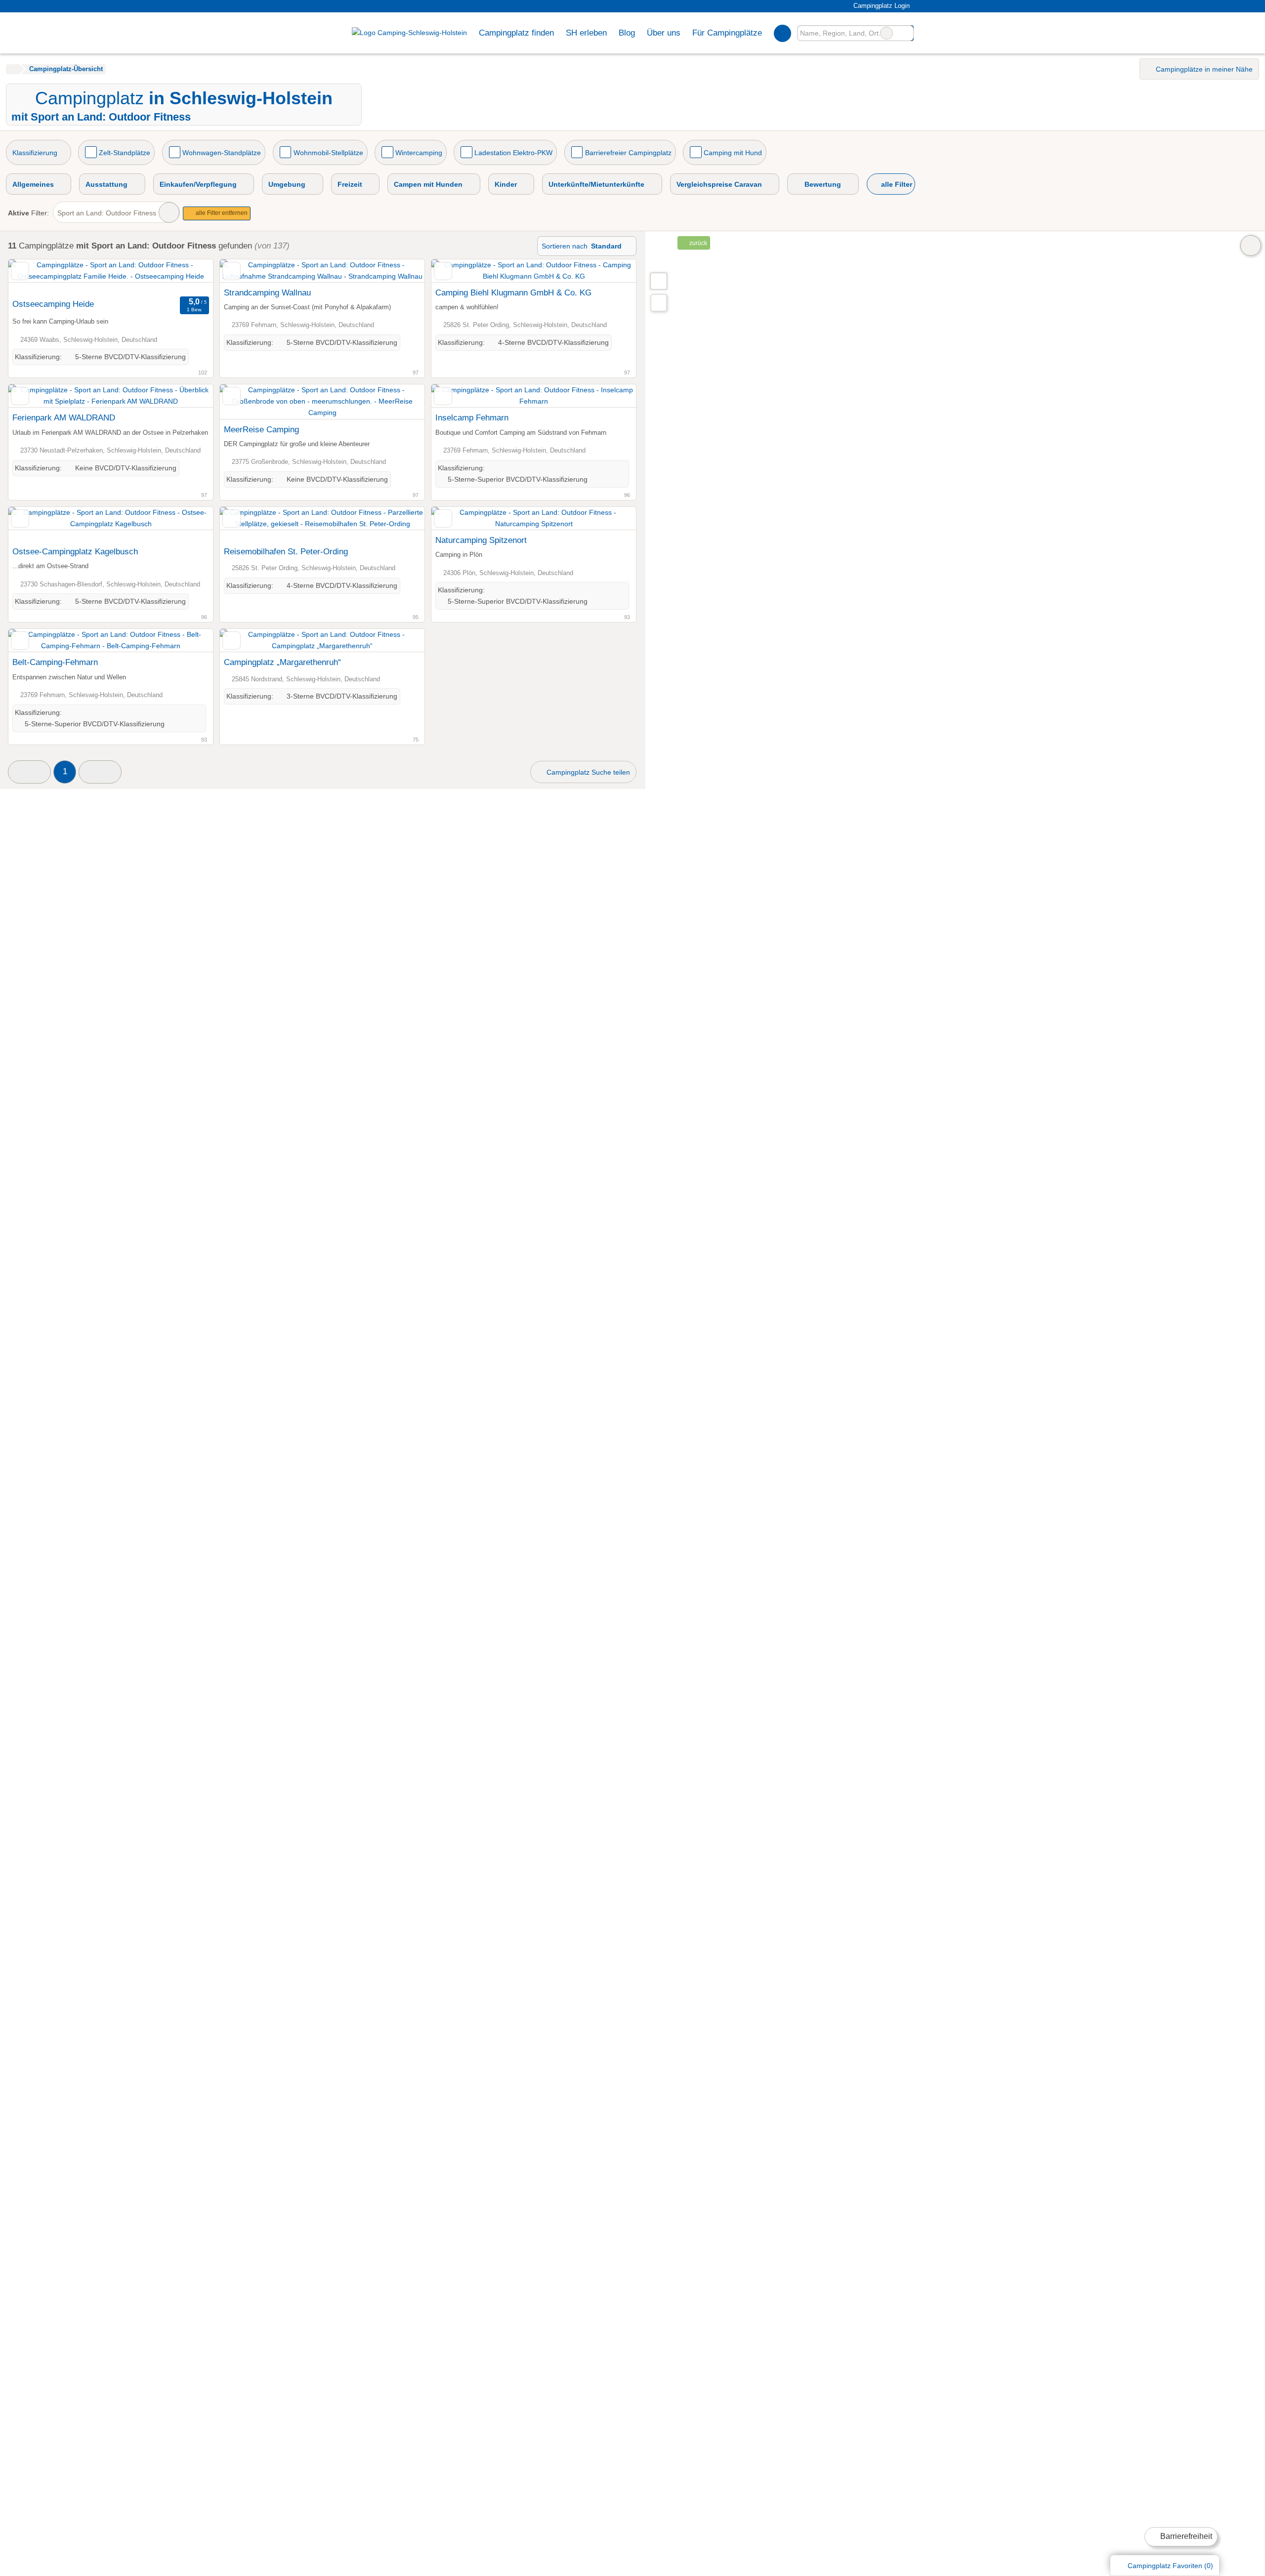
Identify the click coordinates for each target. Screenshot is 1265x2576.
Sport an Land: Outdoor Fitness (107, 213)
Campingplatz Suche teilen (587, 772)
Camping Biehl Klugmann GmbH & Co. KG (513, 292)
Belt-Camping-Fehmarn (55, 662)
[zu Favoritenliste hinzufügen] (20, 271)
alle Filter (896, 184)
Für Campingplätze (727, 33)
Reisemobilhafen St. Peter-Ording (286, 551)
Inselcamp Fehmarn (472, 417)
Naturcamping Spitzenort (481, 540)
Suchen (906, 33)
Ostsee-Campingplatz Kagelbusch (75, 551)
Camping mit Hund (733, 153)
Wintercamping (419, 153)
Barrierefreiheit (1185, 2536)
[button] (29, 772)
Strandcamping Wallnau (267, 292)
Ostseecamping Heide (53, 304)
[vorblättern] (188, 277)
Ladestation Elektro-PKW (513, 153)
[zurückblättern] (33, 277)
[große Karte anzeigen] (658, 281)
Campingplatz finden (516, 33)
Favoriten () (1170, 2566)
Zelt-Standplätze (125, 153)
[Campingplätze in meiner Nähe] (659, 303)
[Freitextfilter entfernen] (886, 33)
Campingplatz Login (880, 6)
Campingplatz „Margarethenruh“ (282, 662)
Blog (627, 33)
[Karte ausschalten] (1251, 246)
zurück (697, 243)
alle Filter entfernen (221, 213)
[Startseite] (13, 69)
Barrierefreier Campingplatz (628, 153)
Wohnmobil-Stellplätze (328, 153)
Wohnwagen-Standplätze (222, 153)
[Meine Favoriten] (782, 33)
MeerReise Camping (261, 429)
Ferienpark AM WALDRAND (64, 417)
